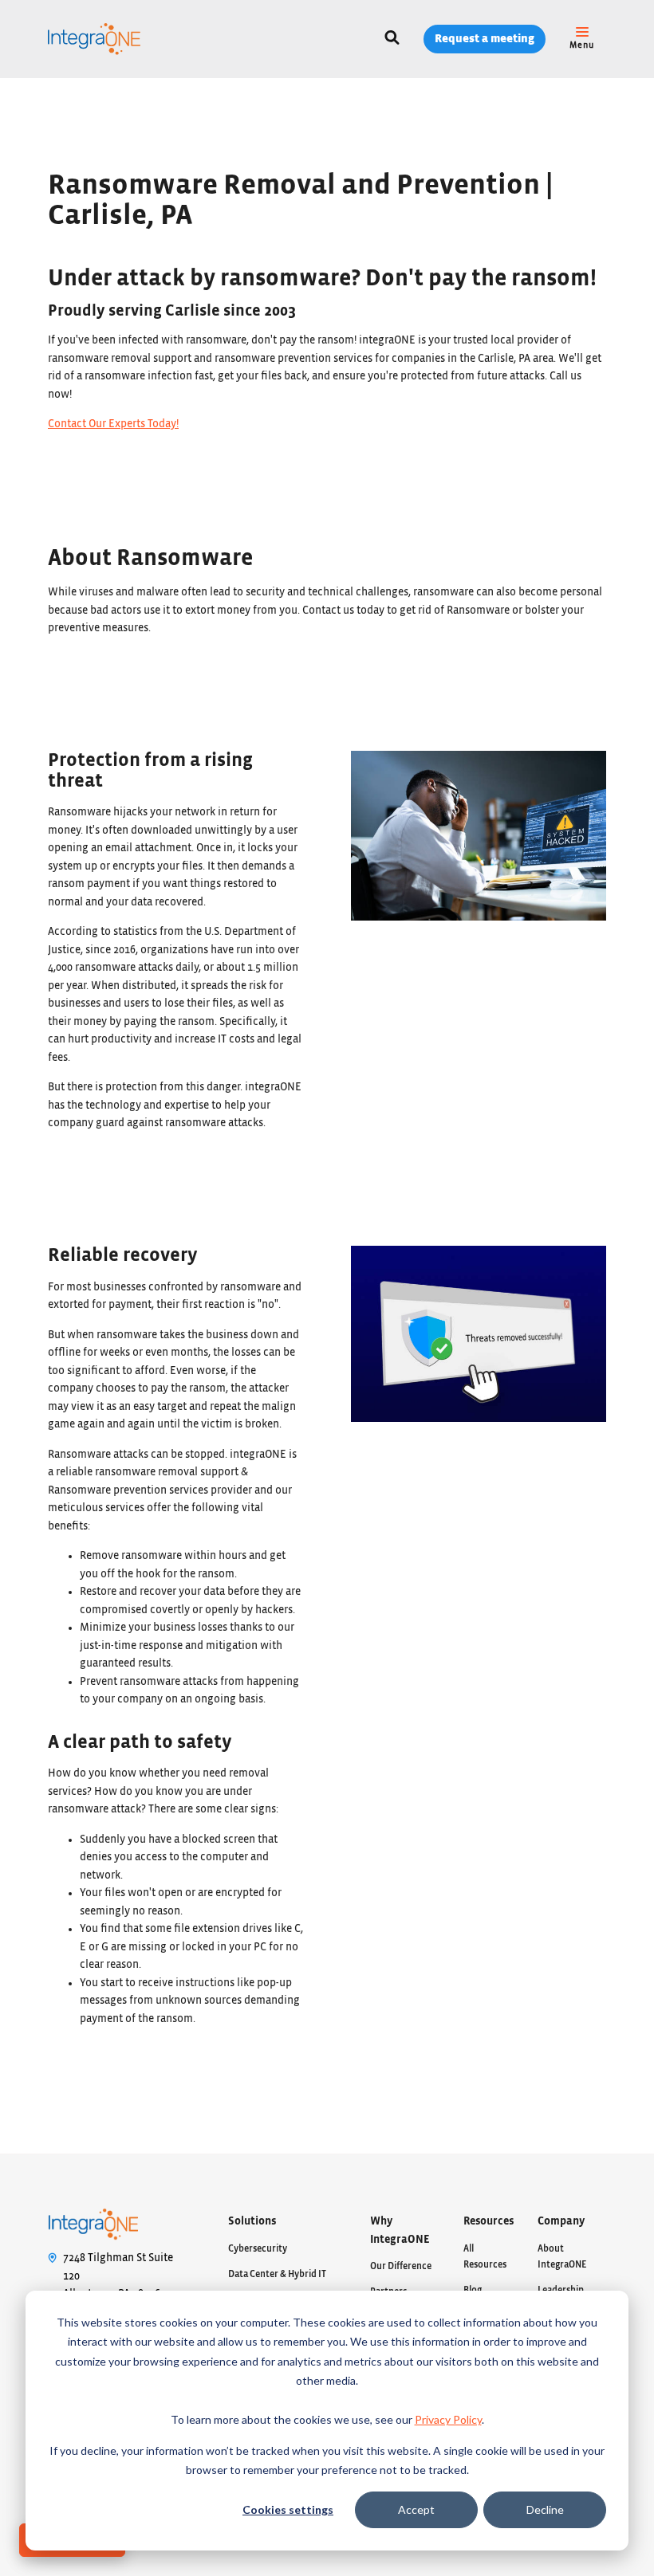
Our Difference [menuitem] (401, 2266)
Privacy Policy (448, 2419)
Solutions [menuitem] (252, 2221)
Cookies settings (288, 2509)
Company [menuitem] (561, 2221)
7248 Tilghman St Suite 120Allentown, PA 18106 (118, 2276)
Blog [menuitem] (473, 2290)
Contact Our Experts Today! (113, 424)
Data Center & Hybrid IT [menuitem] (277, 2274)
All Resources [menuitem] (485, 2256)
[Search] (392, 39)
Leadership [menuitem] (561, 2290)
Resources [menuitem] (489, 2221)
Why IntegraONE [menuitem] (400, 2230)
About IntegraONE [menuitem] (562, 2256)
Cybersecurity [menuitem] (258, 2248)
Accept (416, 2509)
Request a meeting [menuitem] (485, 39)
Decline (545, 2509)
